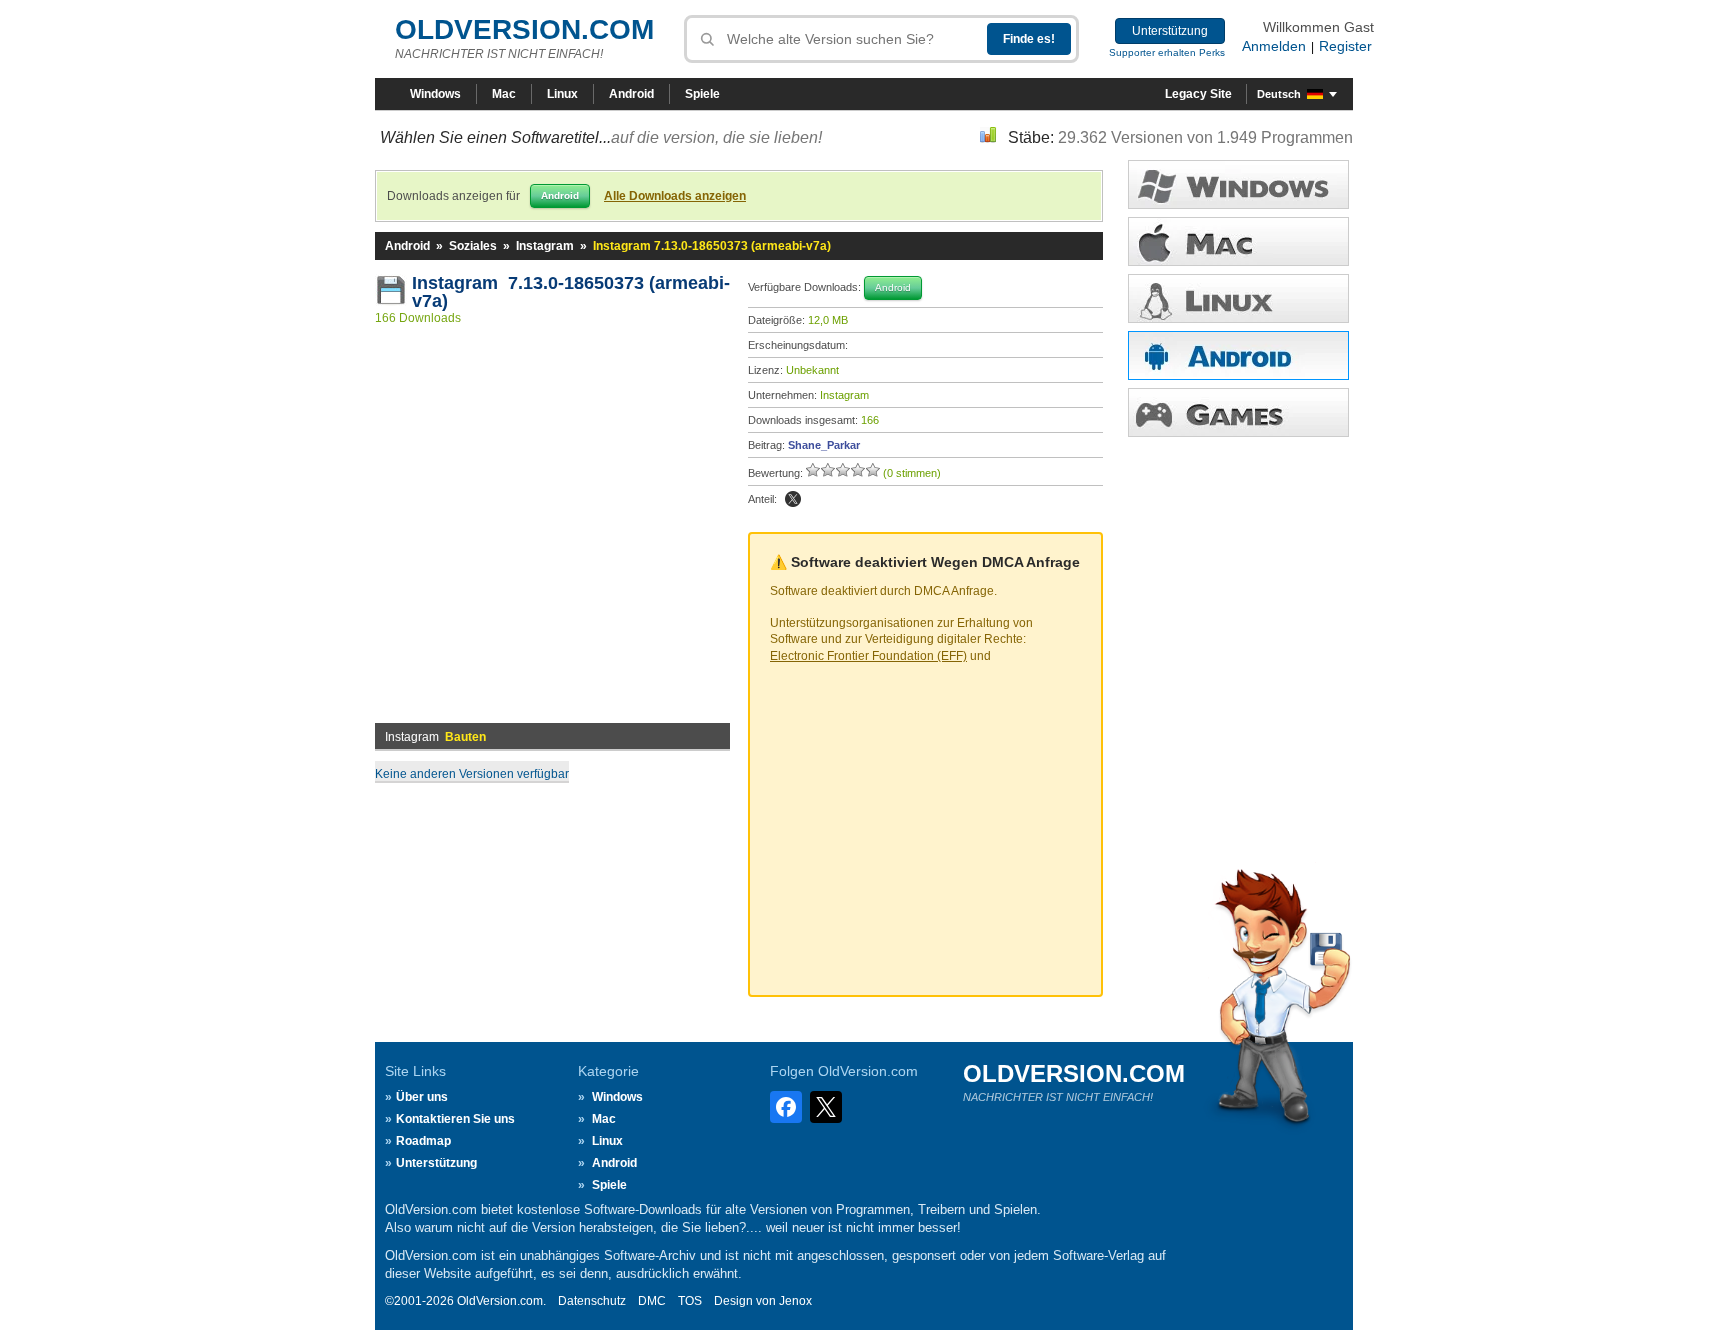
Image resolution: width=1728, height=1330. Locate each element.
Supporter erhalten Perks (1167, 52)
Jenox (795, 1301)
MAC (1238, 241)
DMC (652, 1301)
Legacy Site (1198, 94)
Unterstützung (1170, 31)
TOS (690, 1301)
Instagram (545, 246)
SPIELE (1238, 412)
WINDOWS (1238, 184)
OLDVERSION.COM (524, 29)
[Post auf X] (793, 499)
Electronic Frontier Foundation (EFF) (868, 656)
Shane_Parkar (824, 445)
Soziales (473, 246)
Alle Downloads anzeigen (675, 196)
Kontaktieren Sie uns (455, 1119)
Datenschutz (592, 1301)
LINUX (1238, 298)
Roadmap (423, 1141)
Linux (562, 94)
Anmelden (1274, 46)
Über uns (422, 1097)
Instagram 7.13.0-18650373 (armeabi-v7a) (571, 292)
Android (631, 94)
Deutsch (1279, 94)
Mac (504, 94)
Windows (435, 94)
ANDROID (1238, 355)
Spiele (702, 94)
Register (1345, 46)
